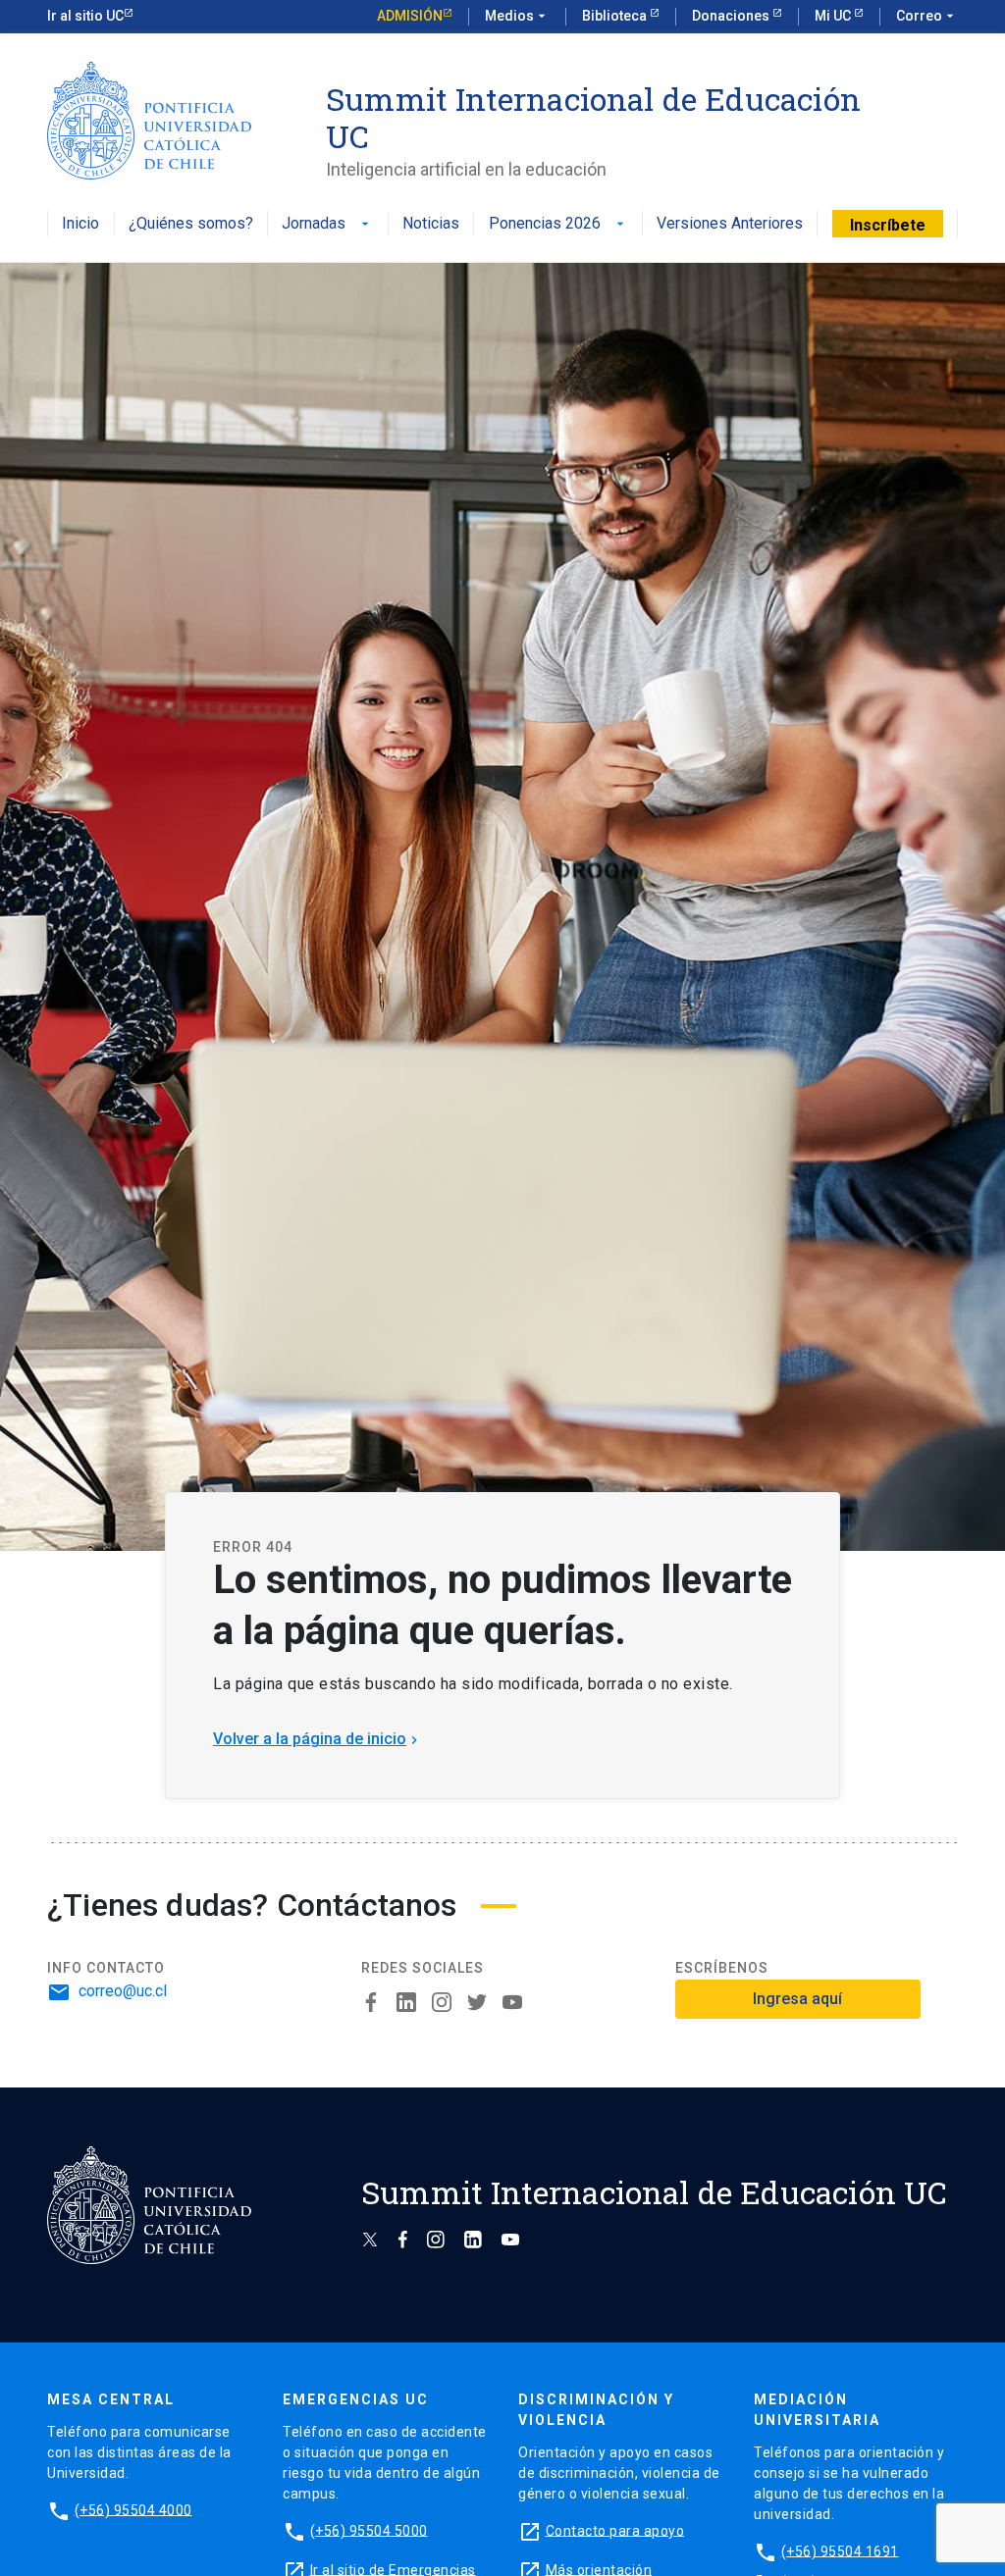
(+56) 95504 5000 (369, 2530)
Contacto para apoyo (615, 2530)
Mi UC (834, 16)
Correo (927, 16)
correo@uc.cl (123, 1991)
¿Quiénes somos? (191, 224)
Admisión (410, 16)
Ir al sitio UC (85, 16)
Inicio (80, 224)
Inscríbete (888, 225)
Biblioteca (616, 16)
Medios (517, 16)
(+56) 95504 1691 (840, 2550)
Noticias (431, 224)
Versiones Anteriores (730, 224)
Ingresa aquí (797, 1999)
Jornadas (327, 224)
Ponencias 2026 (558, 224)
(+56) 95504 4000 (133, 2509)
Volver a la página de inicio (317, 1739)
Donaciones (732, 16)
